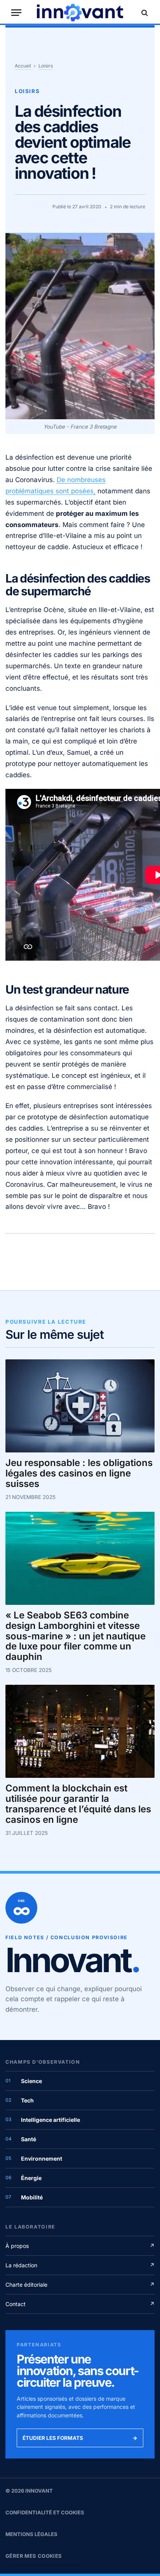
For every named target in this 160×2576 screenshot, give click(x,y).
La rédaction (80, 2265)
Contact (80, 2304)
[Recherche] (144, 13)
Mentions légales (31, 2534)
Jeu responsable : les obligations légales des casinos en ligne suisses (79, 1474)
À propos (80, 2246)
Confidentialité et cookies (45, 2512)
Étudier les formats (80, 2438)
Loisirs (46, 66)
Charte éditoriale (80, 2285)
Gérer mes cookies (34, 2556)
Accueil (23, 66)
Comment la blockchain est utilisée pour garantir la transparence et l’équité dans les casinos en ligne (78, 1804)
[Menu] (16, 13)
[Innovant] (80, 13)
